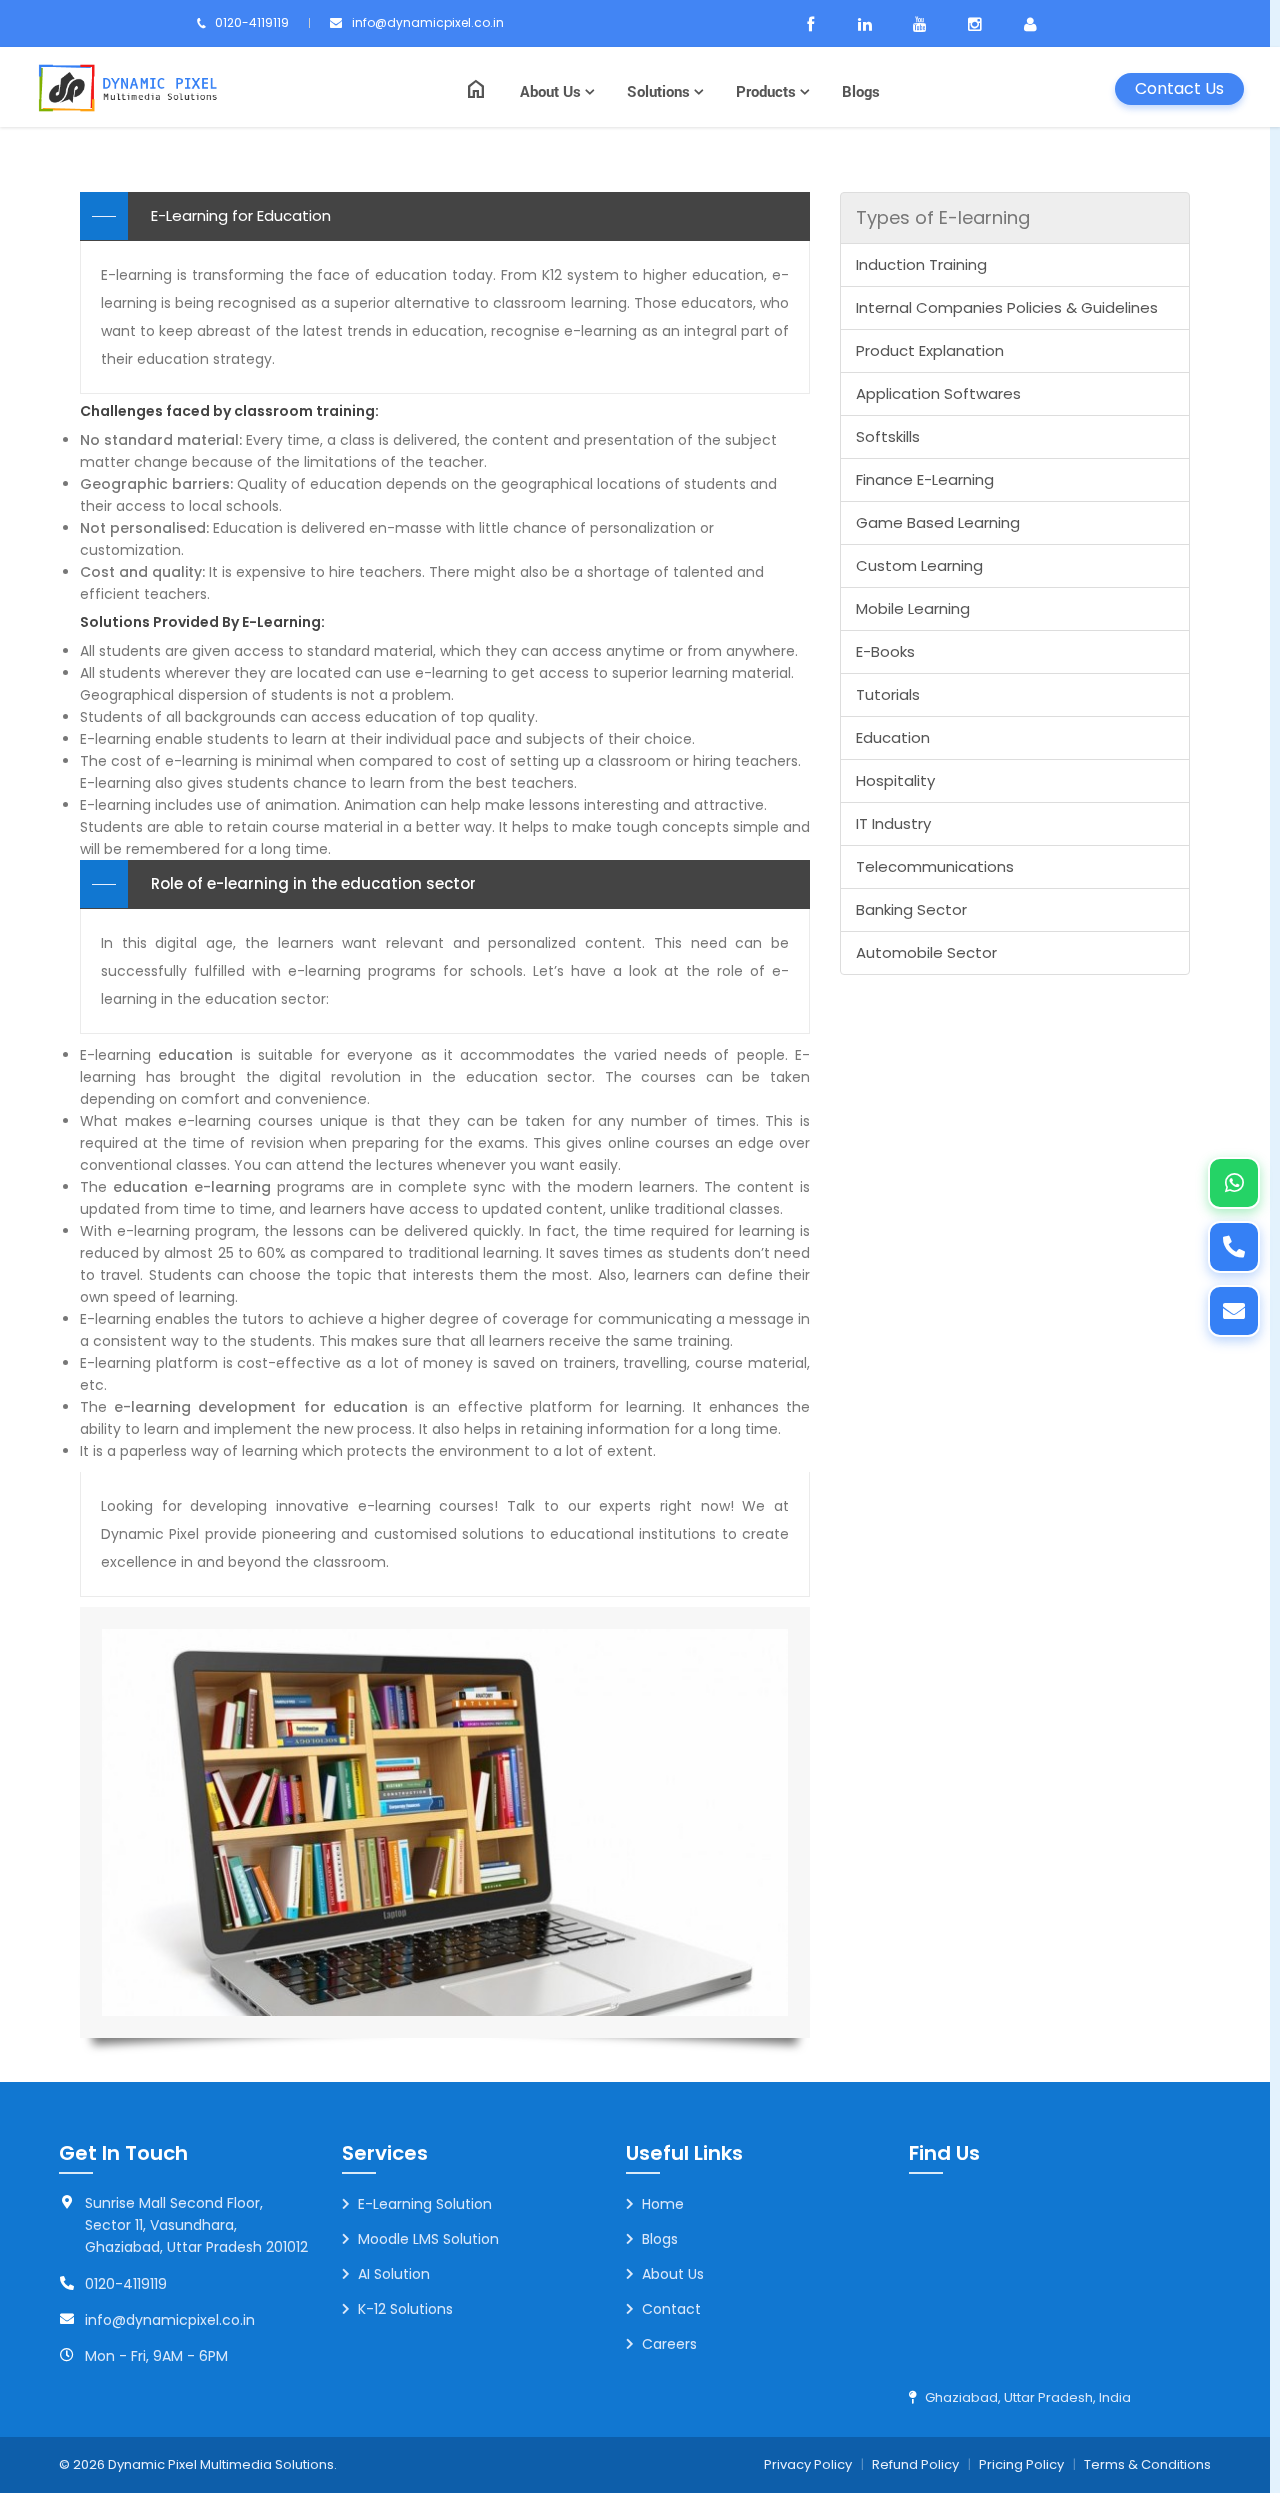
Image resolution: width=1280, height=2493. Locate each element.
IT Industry (893, 823)
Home (663, 2204)
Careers (669, 2344)
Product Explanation (930, 350)
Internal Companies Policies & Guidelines (1007, 307)
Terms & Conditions (1147, 2464)
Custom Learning (919, 565)
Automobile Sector (926, 952)
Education (893, 737)
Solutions (660, 91)
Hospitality (895, 780)
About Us (552, 91)
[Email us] (1234, 1311)
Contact (671, 2309)
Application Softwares (938, 393)
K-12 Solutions (405, 2309)
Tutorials (888, 694)
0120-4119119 (252, 22)
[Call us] (1234, 1247)
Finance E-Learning (925, 479)
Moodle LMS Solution (428, 2239)
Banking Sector (911, 909)
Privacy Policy (808, 2464)
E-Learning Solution (425, 2204)
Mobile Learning (913, 608)
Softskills (888, 436)
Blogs (861, 91)
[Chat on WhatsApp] (1234, 1183)
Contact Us (1179, 88)
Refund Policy (915, 2464)
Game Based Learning (938, 522)
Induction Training (921, 264)
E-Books (885, 651)
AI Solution (394, 2274)
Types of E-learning (943, 217)
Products (768, 91)
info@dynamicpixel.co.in (428, 22)
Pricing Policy (1021, 2464)
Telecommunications (935, 866)
